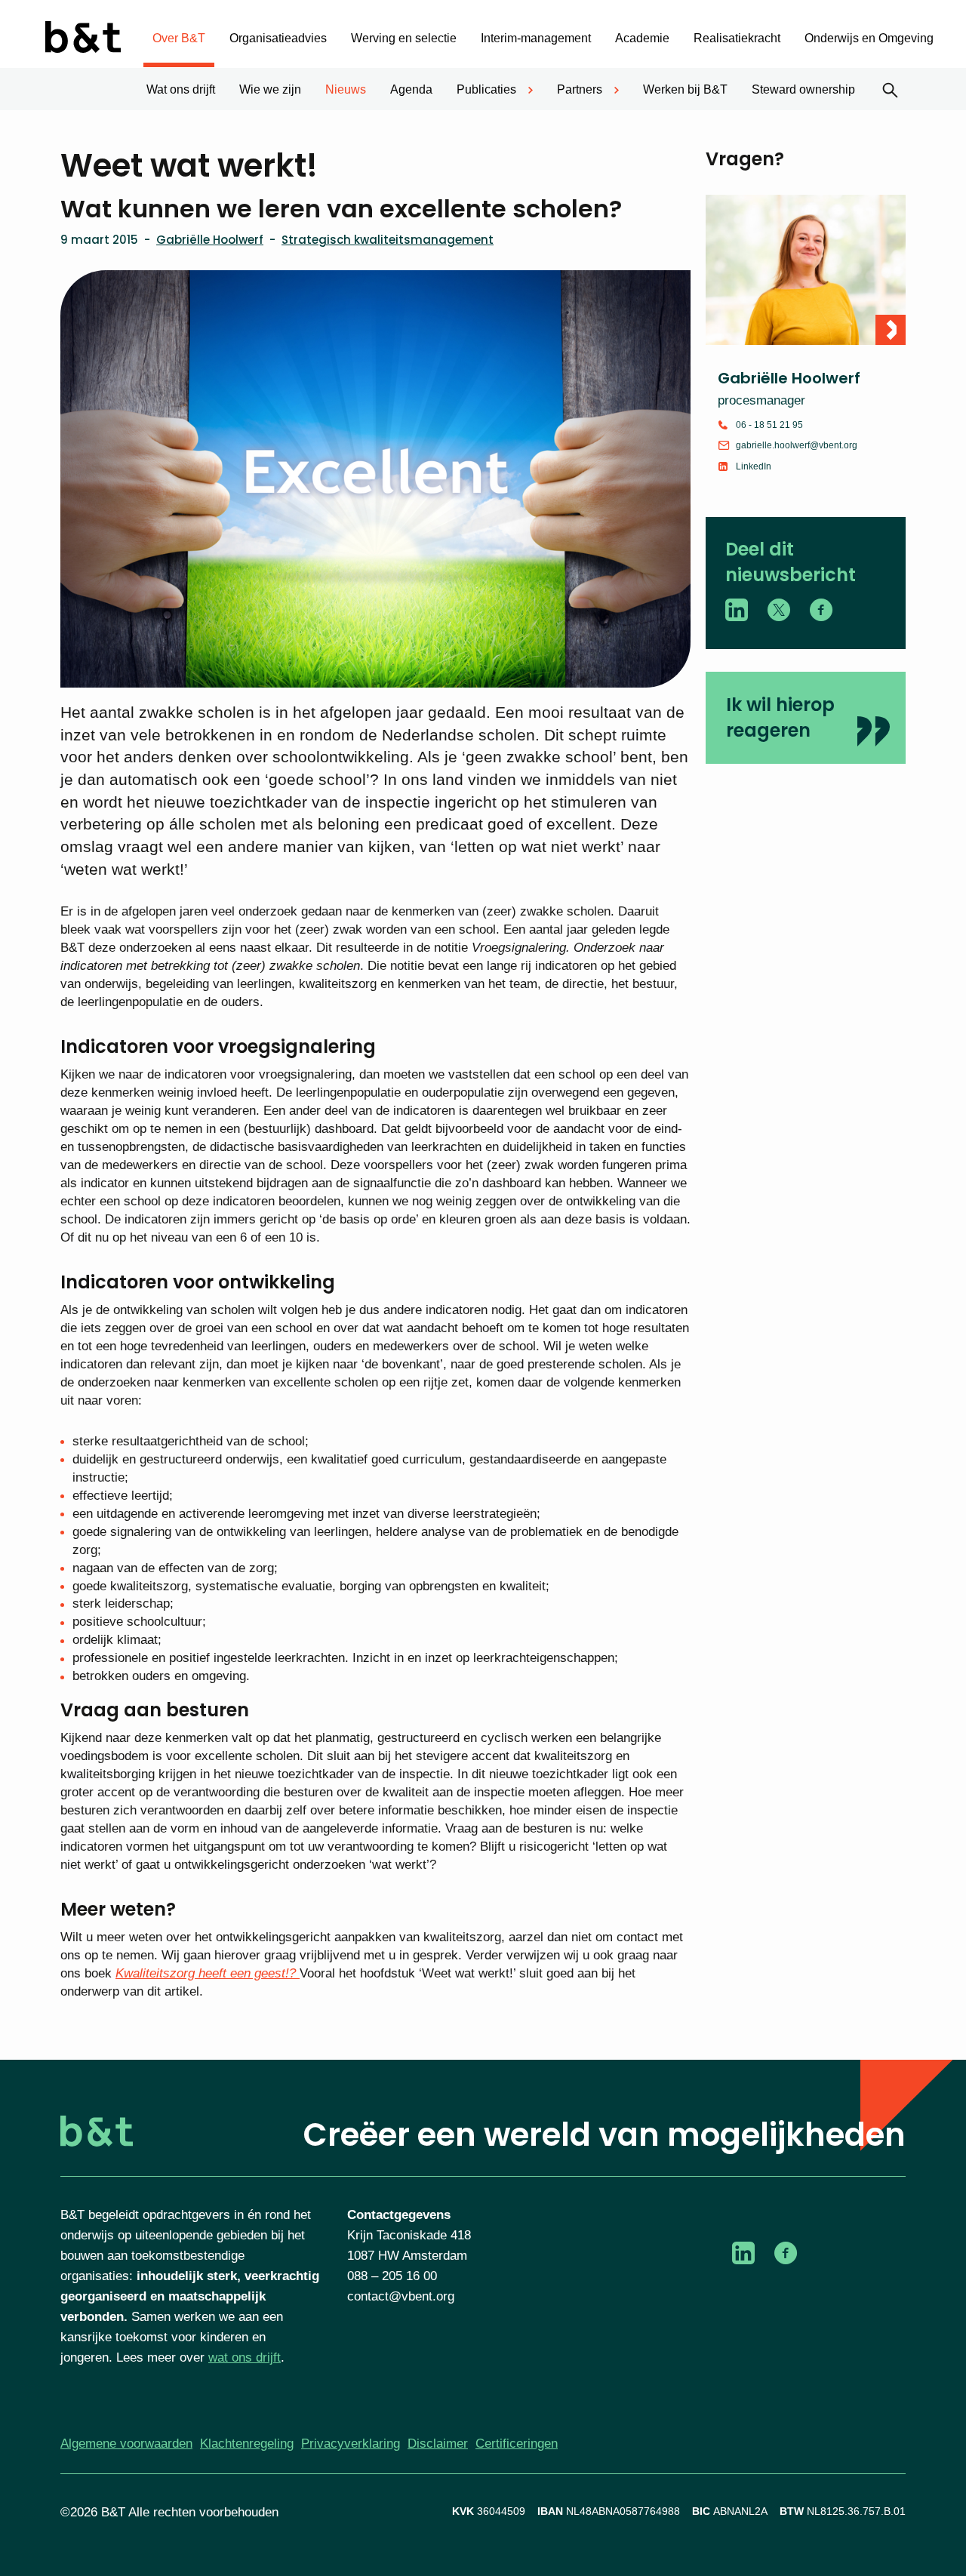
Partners (580, 89)
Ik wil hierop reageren (780, 717)
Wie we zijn (270, 89)
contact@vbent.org (401, 2296)
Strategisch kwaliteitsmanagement (388, 240)
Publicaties (486, 89)
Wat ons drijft (181, 89)
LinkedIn (754, 466)
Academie (642, 38)
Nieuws (346, 89)
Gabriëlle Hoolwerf (210, 240)
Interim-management (536, 38)
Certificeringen (517, 2444)
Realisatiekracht (737, 38)
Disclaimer (438, 2444)
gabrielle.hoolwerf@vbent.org (797, 445)
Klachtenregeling (247, 2444)
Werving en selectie (404, 38)
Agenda (411, 89)
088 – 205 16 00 (392, 2276)
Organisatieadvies (278, 38)
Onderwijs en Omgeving (869, 38)
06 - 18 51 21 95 (769, 425)
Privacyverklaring (351, 2444)
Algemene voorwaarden (126, 2444)
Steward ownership (803, 89)
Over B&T (179, 38)
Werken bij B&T (685, 89)
